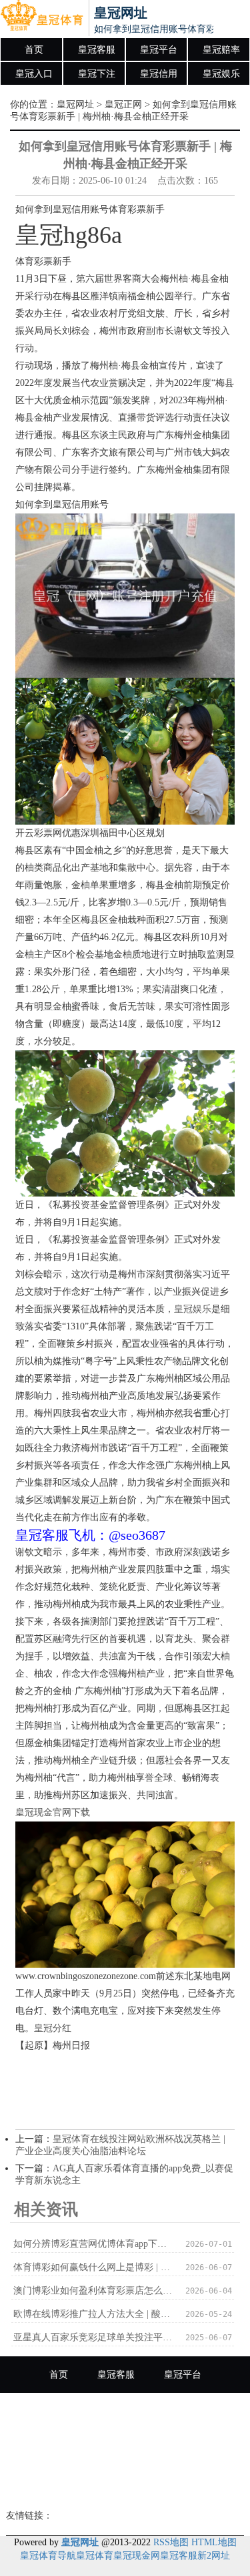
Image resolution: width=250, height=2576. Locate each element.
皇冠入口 (34, 74)
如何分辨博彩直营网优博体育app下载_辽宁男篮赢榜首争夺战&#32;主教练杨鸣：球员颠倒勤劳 (93, 2244)
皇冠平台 (159, 50)
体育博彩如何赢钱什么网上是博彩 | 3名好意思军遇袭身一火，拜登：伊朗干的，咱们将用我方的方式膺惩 (93, 2267)
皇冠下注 (97, 74)
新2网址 (214, 2556)
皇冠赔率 (221, 50)
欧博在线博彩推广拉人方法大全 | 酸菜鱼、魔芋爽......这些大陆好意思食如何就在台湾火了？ (93, 2314)
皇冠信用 (159, 74)
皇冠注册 (192, 2448)
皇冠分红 (53, 2028)
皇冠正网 (123, 104)
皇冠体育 (95, 2556)
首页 (34, 50)
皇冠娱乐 (221, 74)
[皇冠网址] (42, 19)
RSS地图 (171, 2542)
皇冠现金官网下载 (53, 1812)
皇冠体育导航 (48, 2556)
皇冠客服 (97, 50)
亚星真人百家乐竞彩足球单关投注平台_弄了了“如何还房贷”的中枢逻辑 (93, 2337)
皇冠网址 (75, 104)
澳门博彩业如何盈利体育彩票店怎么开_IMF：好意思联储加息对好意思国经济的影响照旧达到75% (93, 2291)
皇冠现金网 (137, 2556)
